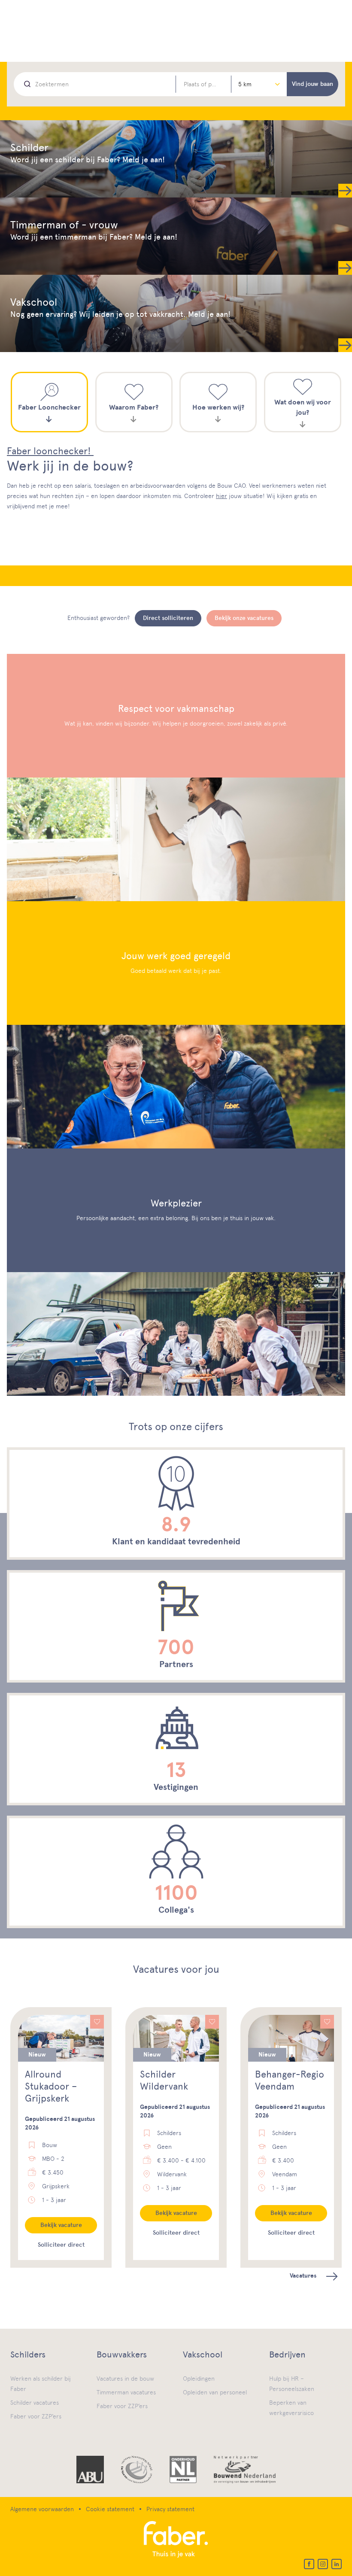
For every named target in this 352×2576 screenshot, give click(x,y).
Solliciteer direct (61, 2245)
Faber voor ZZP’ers (36, 2416)
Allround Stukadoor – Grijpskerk (51, 2086)
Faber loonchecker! (50, 451)
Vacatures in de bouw (125, 2379)
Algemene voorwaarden (42, 2509)
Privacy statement (170, 2509)
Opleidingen (199, 2379)
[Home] (176, 2540)
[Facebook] (309, 2564)
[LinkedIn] (337, 2564)
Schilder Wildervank (164, 2080)
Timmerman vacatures (126, 2392)
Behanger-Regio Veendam (290, 2080)
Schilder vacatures (35, 2403)
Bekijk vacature (61, 2225)
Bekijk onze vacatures (244, 618)
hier (222, 496)
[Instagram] (323, 2564)
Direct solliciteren (168, 618)
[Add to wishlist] (97, 2022)
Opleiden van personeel (215, 2392)
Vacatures (303, 2276)
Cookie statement (110, 2509)
